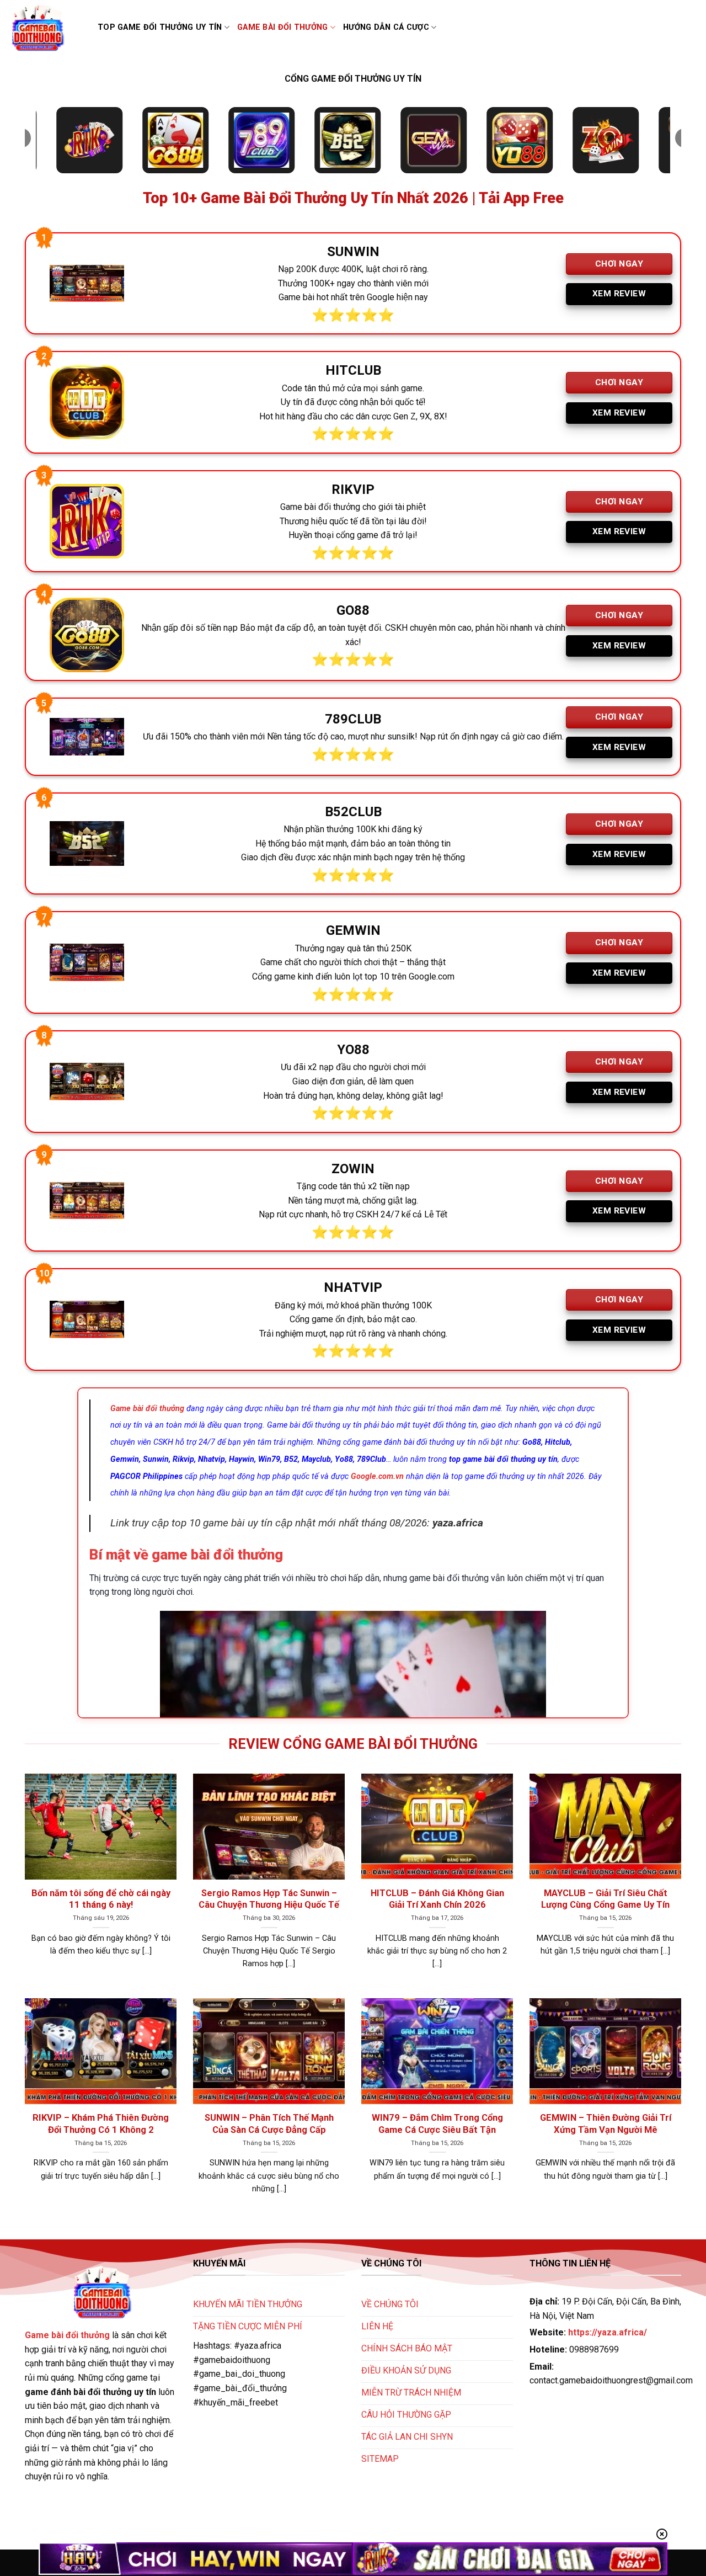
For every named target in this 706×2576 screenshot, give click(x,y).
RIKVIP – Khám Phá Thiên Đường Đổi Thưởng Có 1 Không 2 (101, 2124)
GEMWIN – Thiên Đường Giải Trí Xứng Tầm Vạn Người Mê (606, 2124)
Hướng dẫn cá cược (386, 27)
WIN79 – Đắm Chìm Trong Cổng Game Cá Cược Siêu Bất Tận (437, 2124)
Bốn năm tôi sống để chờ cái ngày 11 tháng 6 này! (101, 1899)
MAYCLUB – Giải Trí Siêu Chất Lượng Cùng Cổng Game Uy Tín (605, 1899)
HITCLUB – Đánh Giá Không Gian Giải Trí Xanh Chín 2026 (437, 1899)
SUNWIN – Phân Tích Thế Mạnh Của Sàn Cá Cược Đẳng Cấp (269, 2124)
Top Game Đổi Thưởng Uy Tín (160, 27)
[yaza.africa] (45, 28)
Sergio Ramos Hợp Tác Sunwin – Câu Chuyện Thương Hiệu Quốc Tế (269, 1899)
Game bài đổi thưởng (282, 27)
